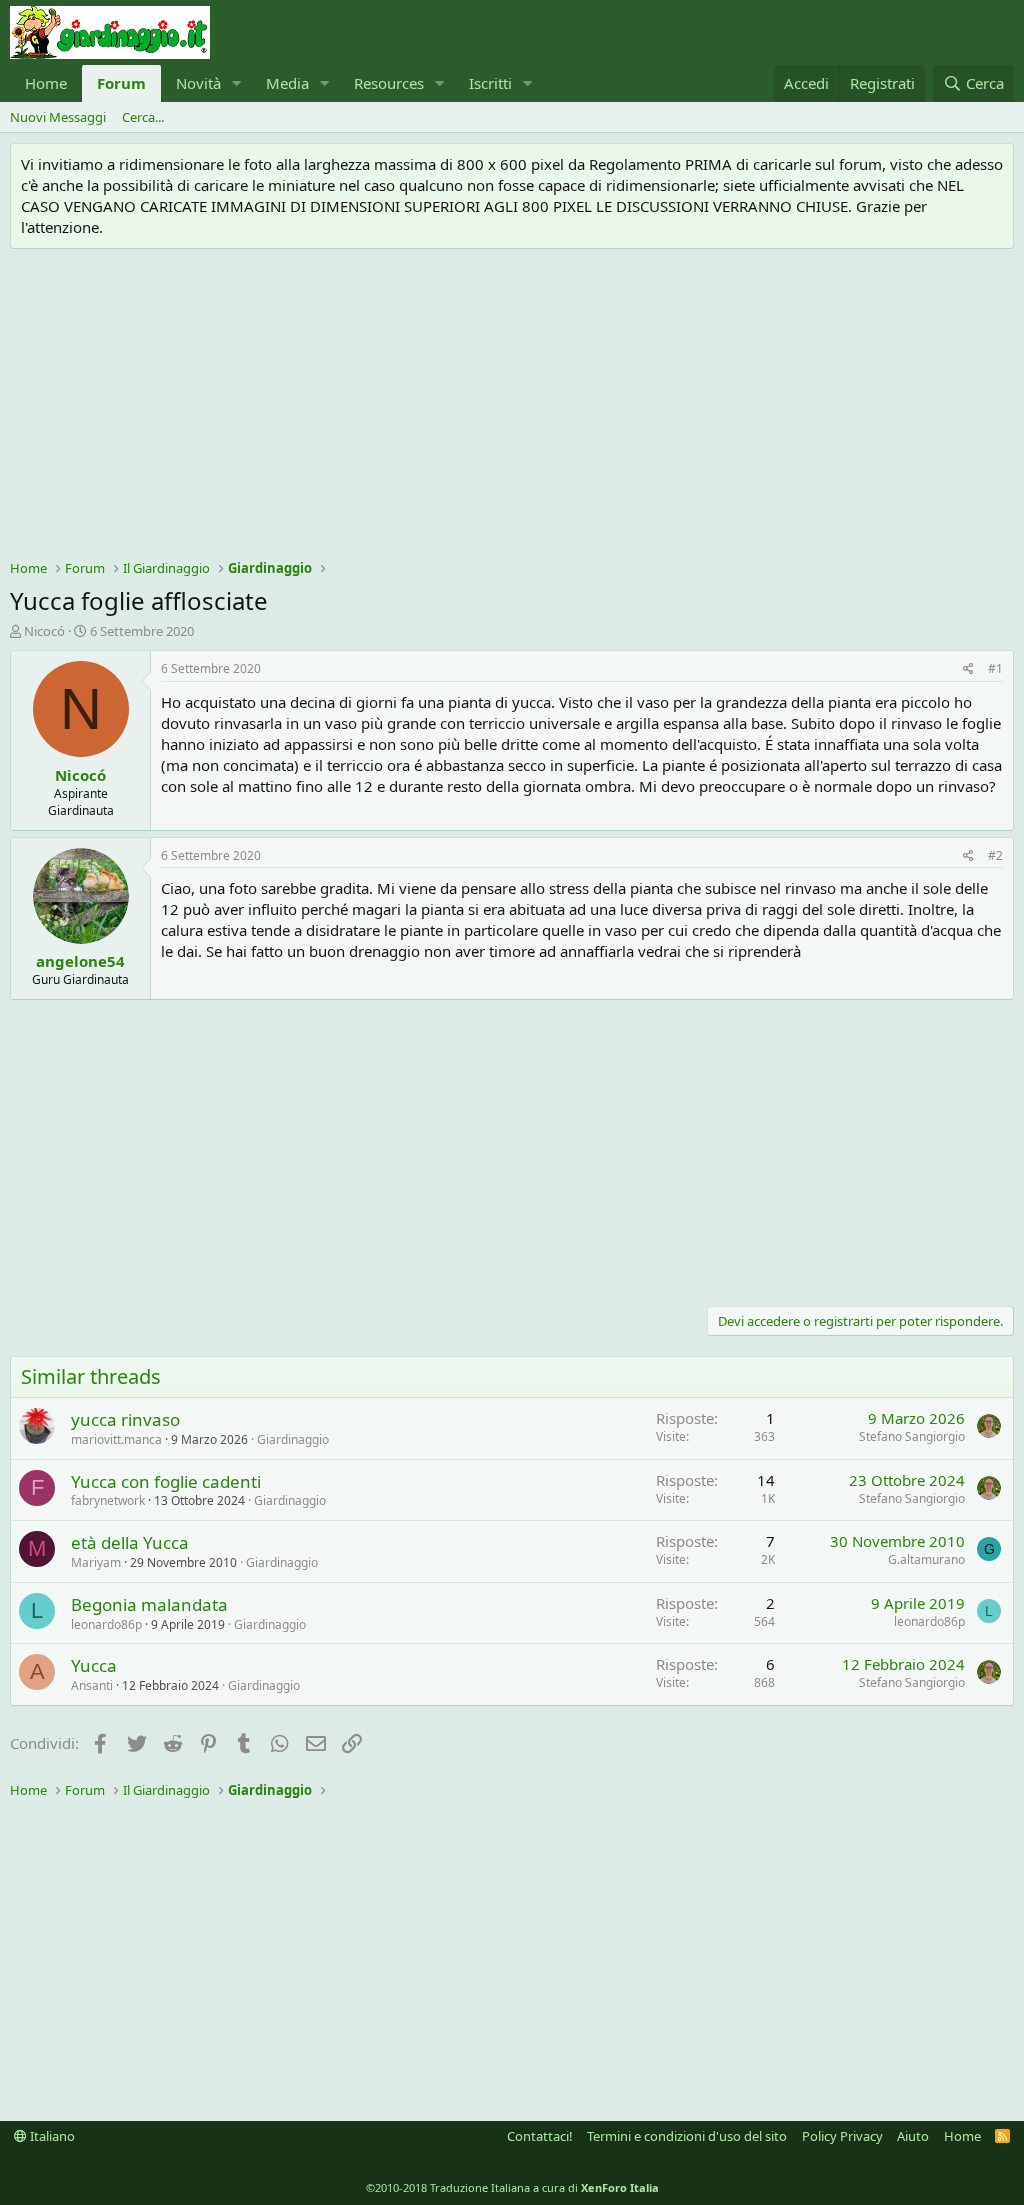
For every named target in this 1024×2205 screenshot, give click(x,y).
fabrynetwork (108, 1500)
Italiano (51, 2136)
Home (46, 83)
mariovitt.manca (116, 1439)
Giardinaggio (293, 1439)
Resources (389, 83)
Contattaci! (540, 2136)
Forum (121, 83)
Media (287, 83)
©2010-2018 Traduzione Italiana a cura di (512, 2187)
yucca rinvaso (125, 1419)
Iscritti (490, 83)
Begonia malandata (149, 1604)
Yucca (94, 1665)
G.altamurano (926, 1559)
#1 (995, 668)
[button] (237, 83)
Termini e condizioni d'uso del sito (687, 2136)
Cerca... (143, 117)
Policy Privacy (842, 2136)
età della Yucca (130, 1542)
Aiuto (913, 2136)
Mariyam (96, 1562)
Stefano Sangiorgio (912, 1436)
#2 (995, 855)
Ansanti (92, 1685)
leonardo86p (106, 1624)
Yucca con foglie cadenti (166, 1481)
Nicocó (44, 631)
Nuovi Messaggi (58, 117)
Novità (198, 83)
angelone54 (80, 961)
